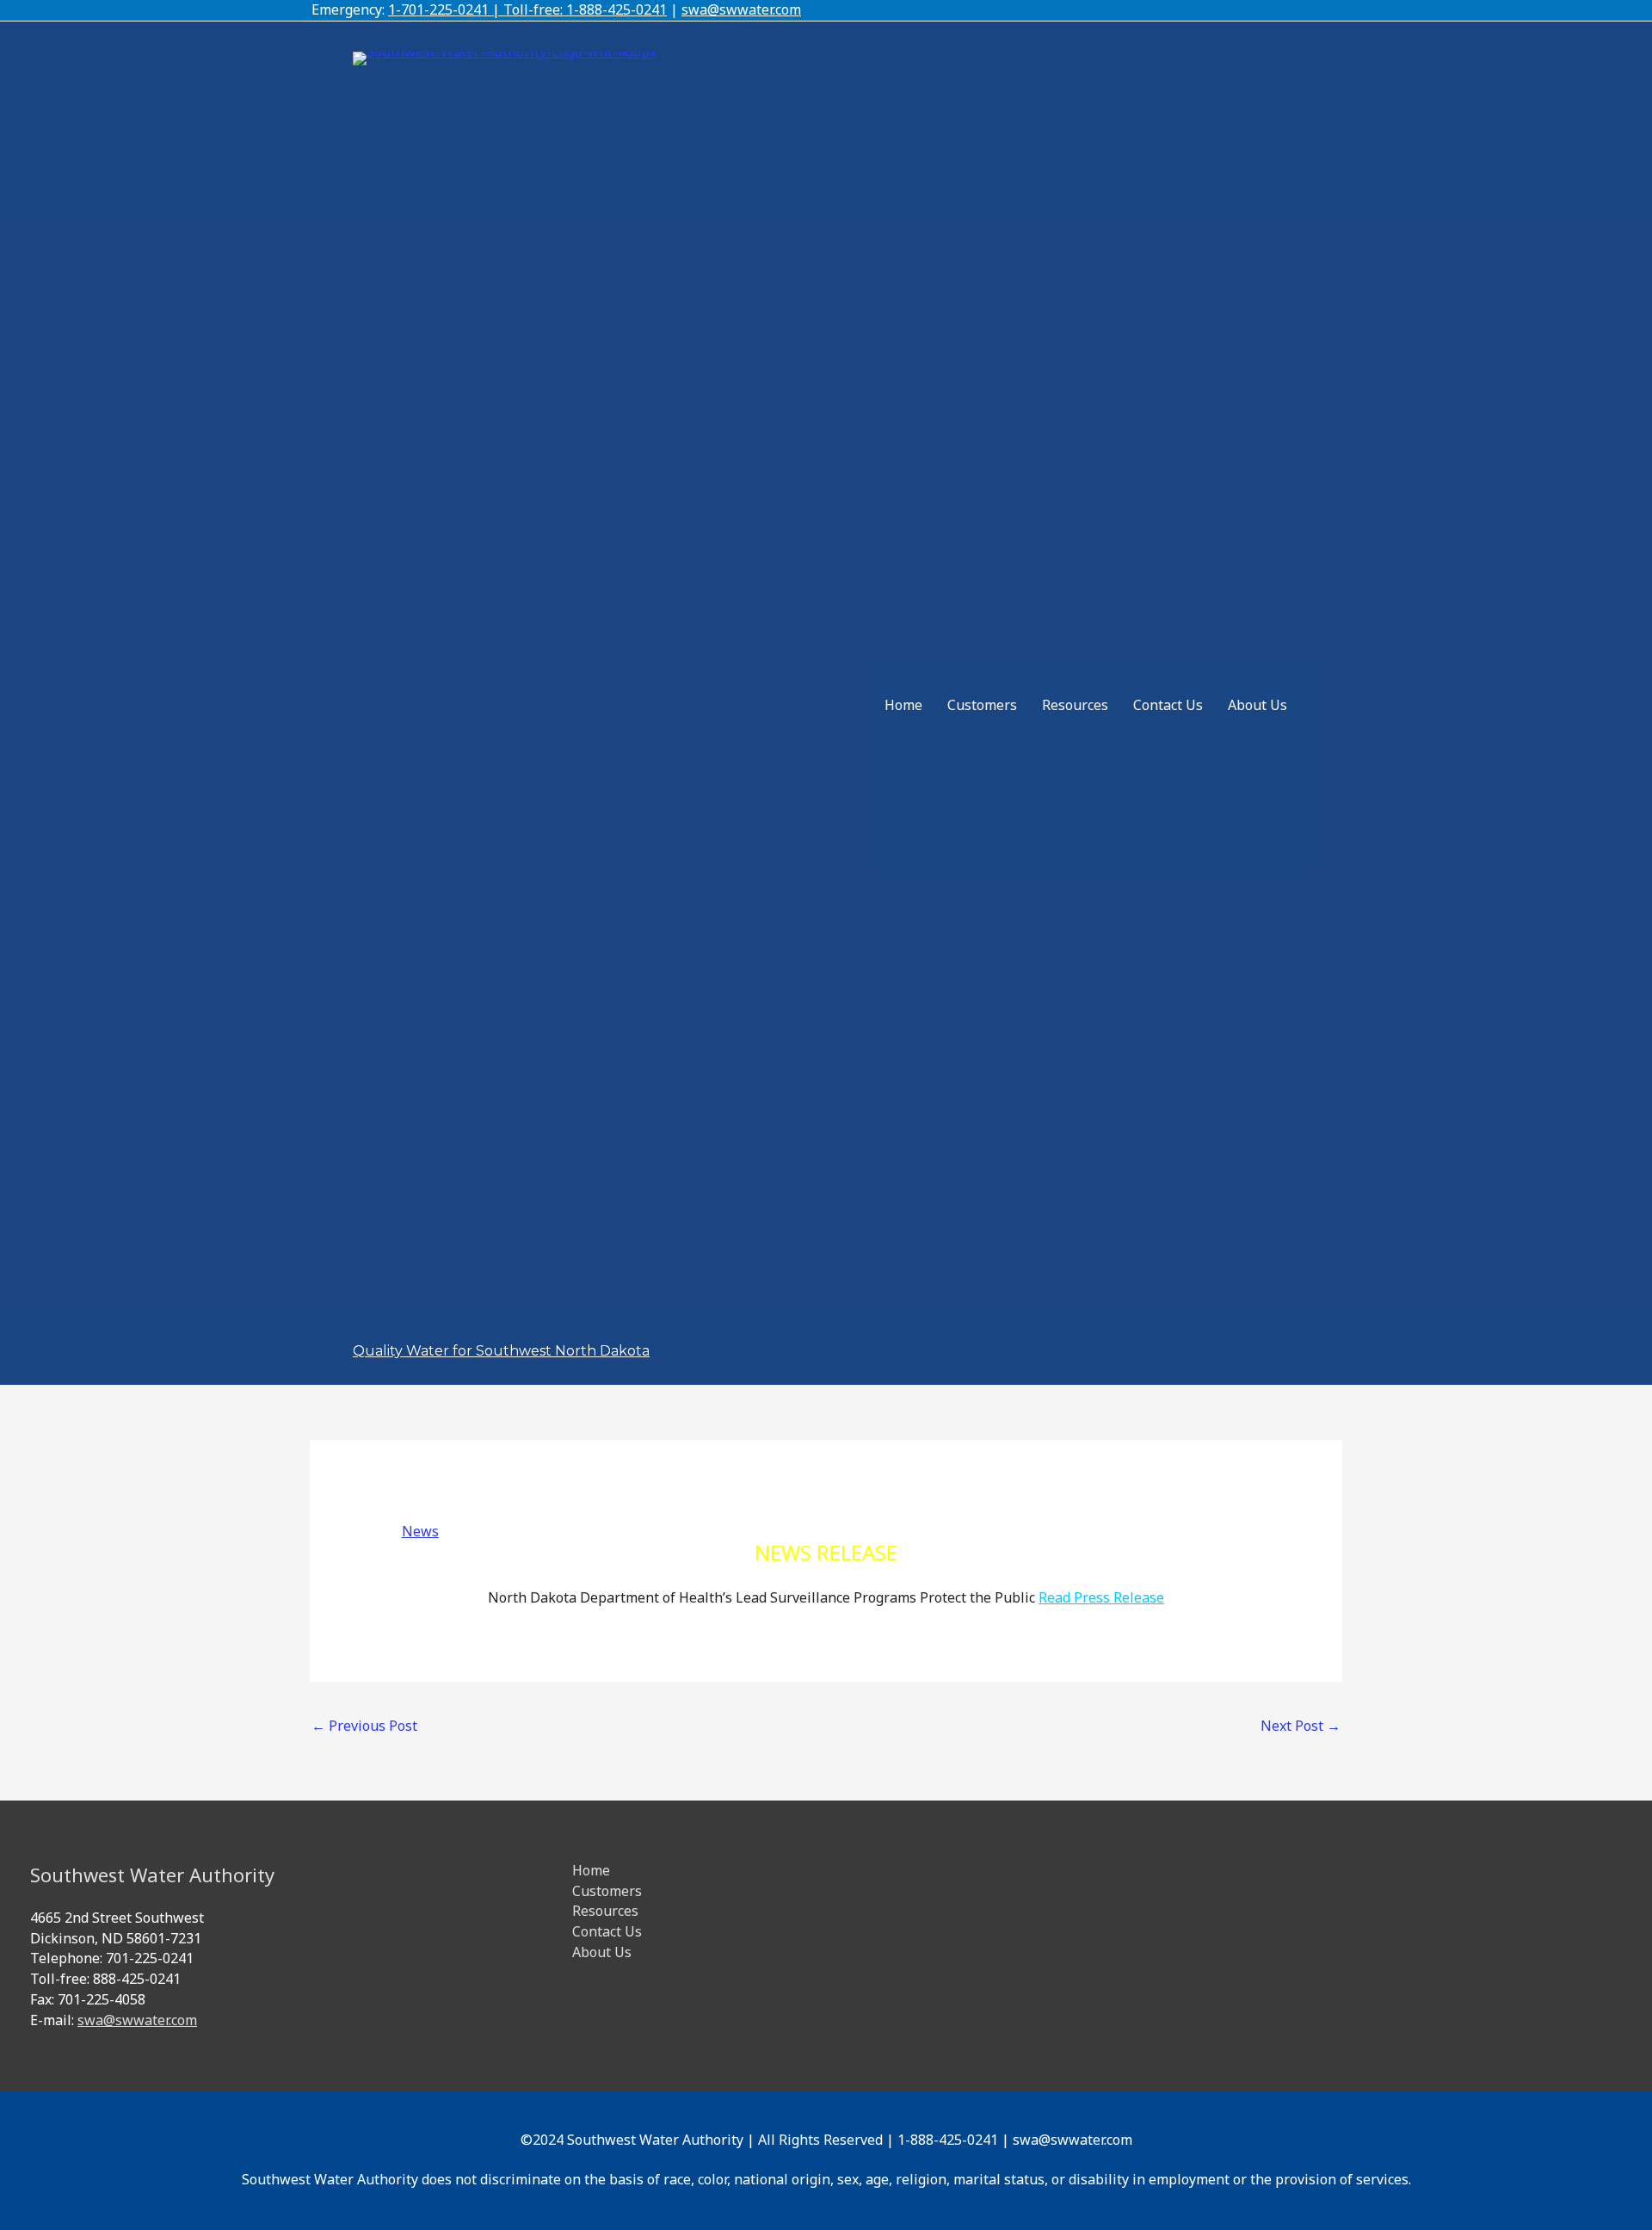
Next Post (1301, 1726)
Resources (1075, 705)
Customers (982, 705)
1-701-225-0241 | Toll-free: (477, 9)
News (420, 1531)
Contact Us (1168, 705)
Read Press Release (1101, 1597)
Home (903, 705)
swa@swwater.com (741, 9)
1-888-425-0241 (616, 9)
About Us (1257, 705)
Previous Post (364, 1726)
